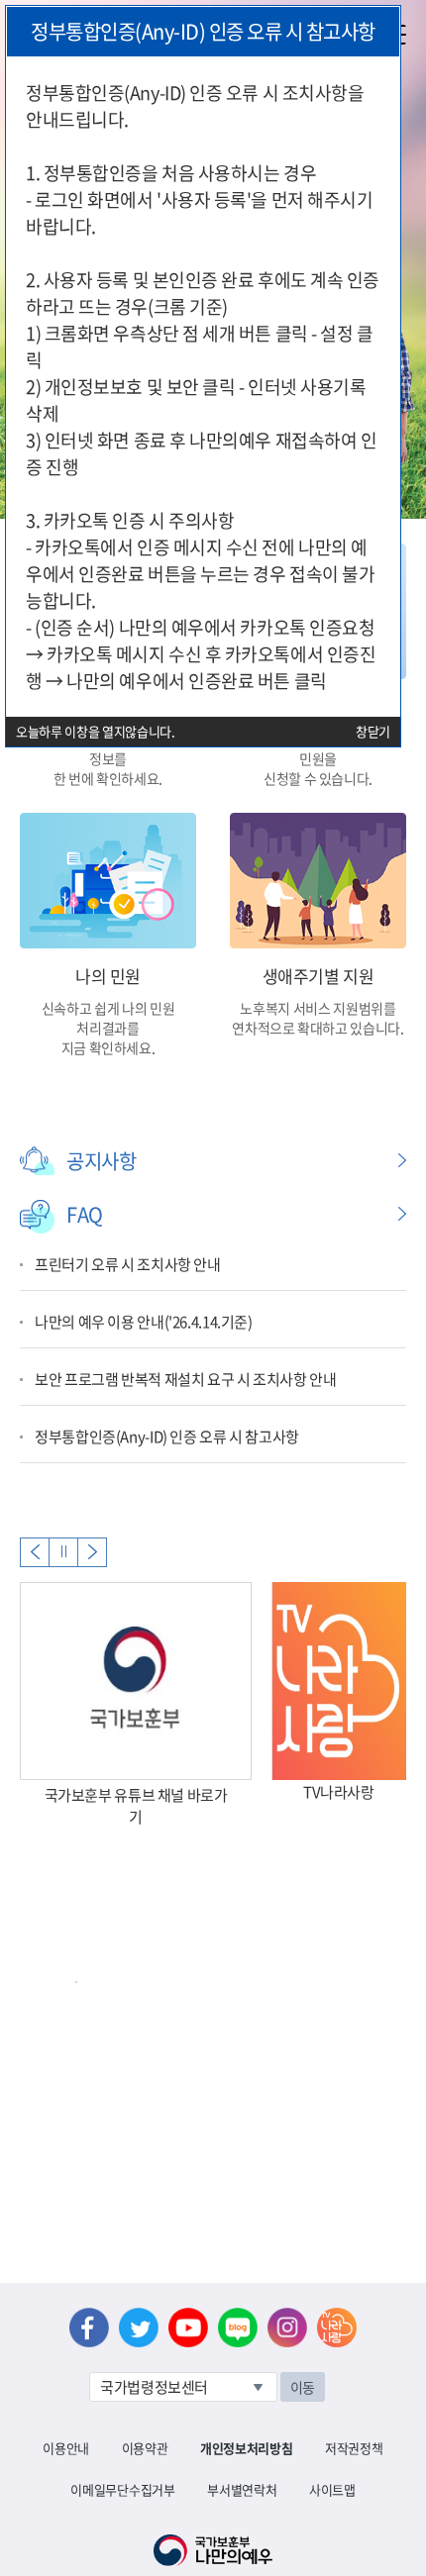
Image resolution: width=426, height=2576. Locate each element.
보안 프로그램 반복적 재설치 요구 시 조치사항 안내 (186, 1379)
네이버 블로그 (238, 2328)
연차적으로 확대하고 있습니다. (318, 1028)
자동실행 (63, 1552)
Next (92, 1552)
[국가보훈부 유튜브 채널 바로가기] (136, 1681)
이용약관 (145, 2448)
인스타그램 (287, 2328)
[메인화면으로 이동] (213, 2548)
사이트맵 (332, 2489)
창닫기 (373, 731)
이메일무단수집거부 (122, 2489)
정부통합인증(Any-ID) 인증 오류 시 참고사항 (167, 1437)
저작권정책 (354, 2448)
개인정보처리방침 (246, 2448)
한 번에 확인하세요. (108, 778)
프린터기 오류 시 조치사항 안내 (128, 1264)
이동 (303, 2387)
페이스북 (89, 2328)
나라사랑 (337, 2328)
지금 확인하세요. (108, 1047)
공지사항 (101, 1161)
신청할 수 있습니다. (318, 778)
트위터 (139, 2328)
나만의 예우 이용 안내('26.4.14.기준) (144, 1322)
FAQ (85, 1214)
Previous (35, 1552)
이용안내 (66, 2448)
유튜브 (188, 2328)
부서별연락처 (242, 2489)
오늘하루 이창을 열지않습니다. (96, 731)
